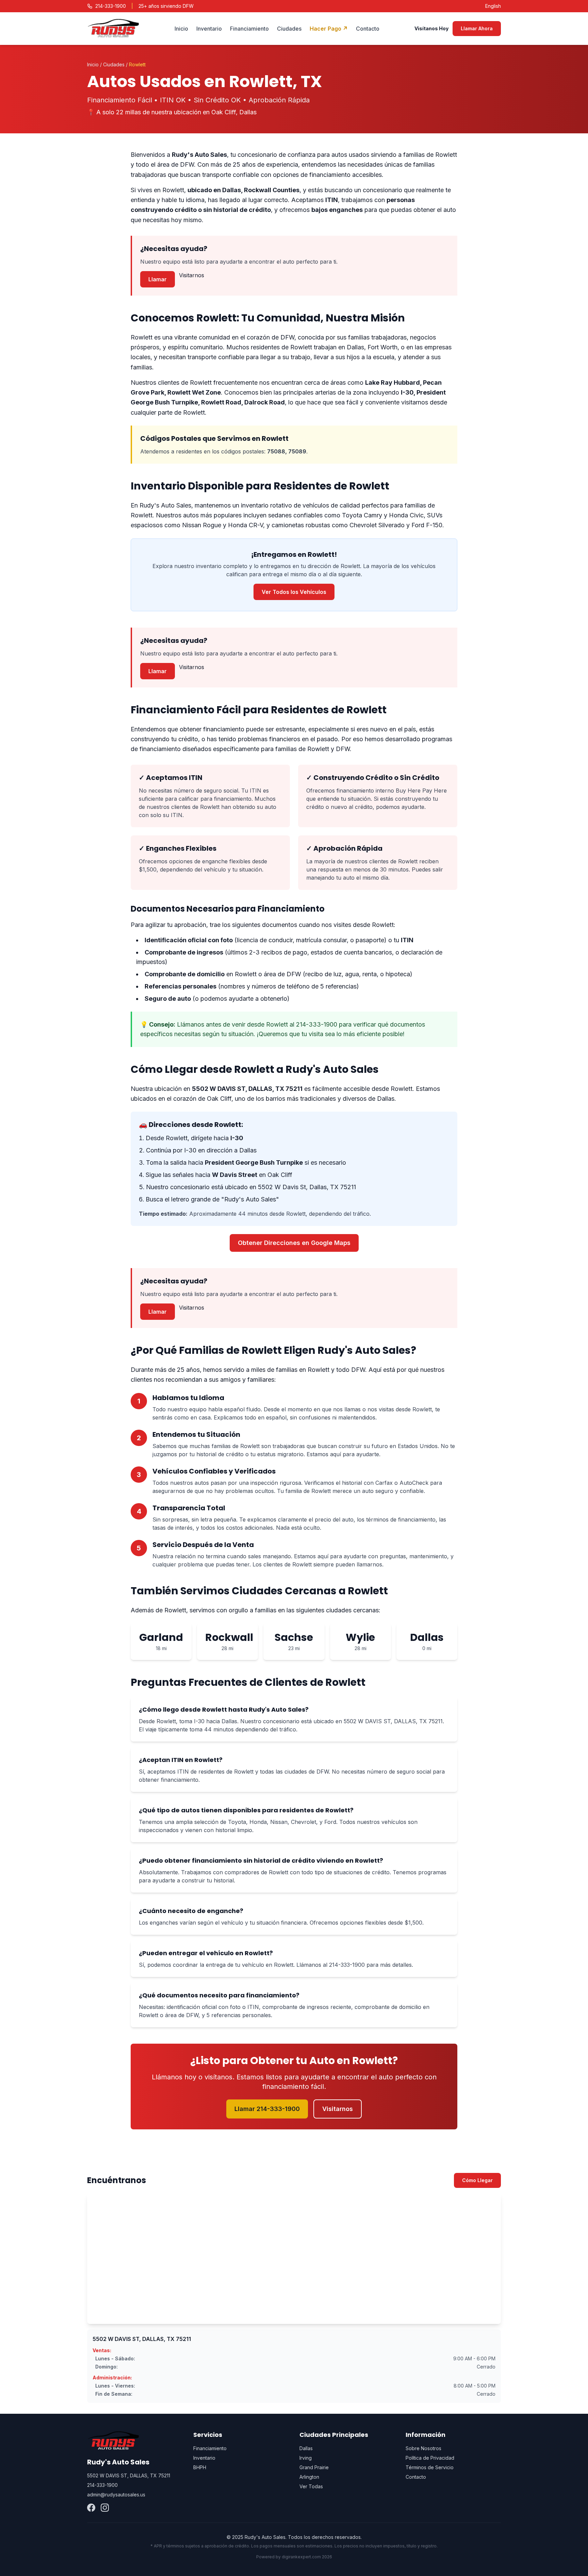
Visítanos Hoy (431, 28)
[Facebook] (91, 2508)
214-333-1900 (111, 6)
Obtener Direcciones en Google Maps (294, 1243)
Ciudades (289, 29)
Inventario (209, 29)
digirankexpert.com (301, 2557)
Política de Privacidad (430, 2458)
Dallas (306, 2448)
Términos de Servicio (430, 2467)
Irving (306, 2458)
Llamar (158, 279)
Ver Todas (311, 2486)
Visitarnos (192, 275)
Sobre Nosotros (423, 2448)
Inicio (181, 29)
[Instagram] (105, 2508)
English (493, 6)
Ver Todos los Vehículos (294, 592)
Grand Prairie (314, 2467)
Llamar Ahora (477, 28)
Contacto (368, 29)
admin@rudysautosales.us (116, 2495)
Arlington (309, 2477)
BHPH (200, 2467)
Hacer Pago (329, 29)
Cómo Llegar (477, 2180)
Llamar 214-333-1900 (267, 2109)
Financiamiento (249, 29)
